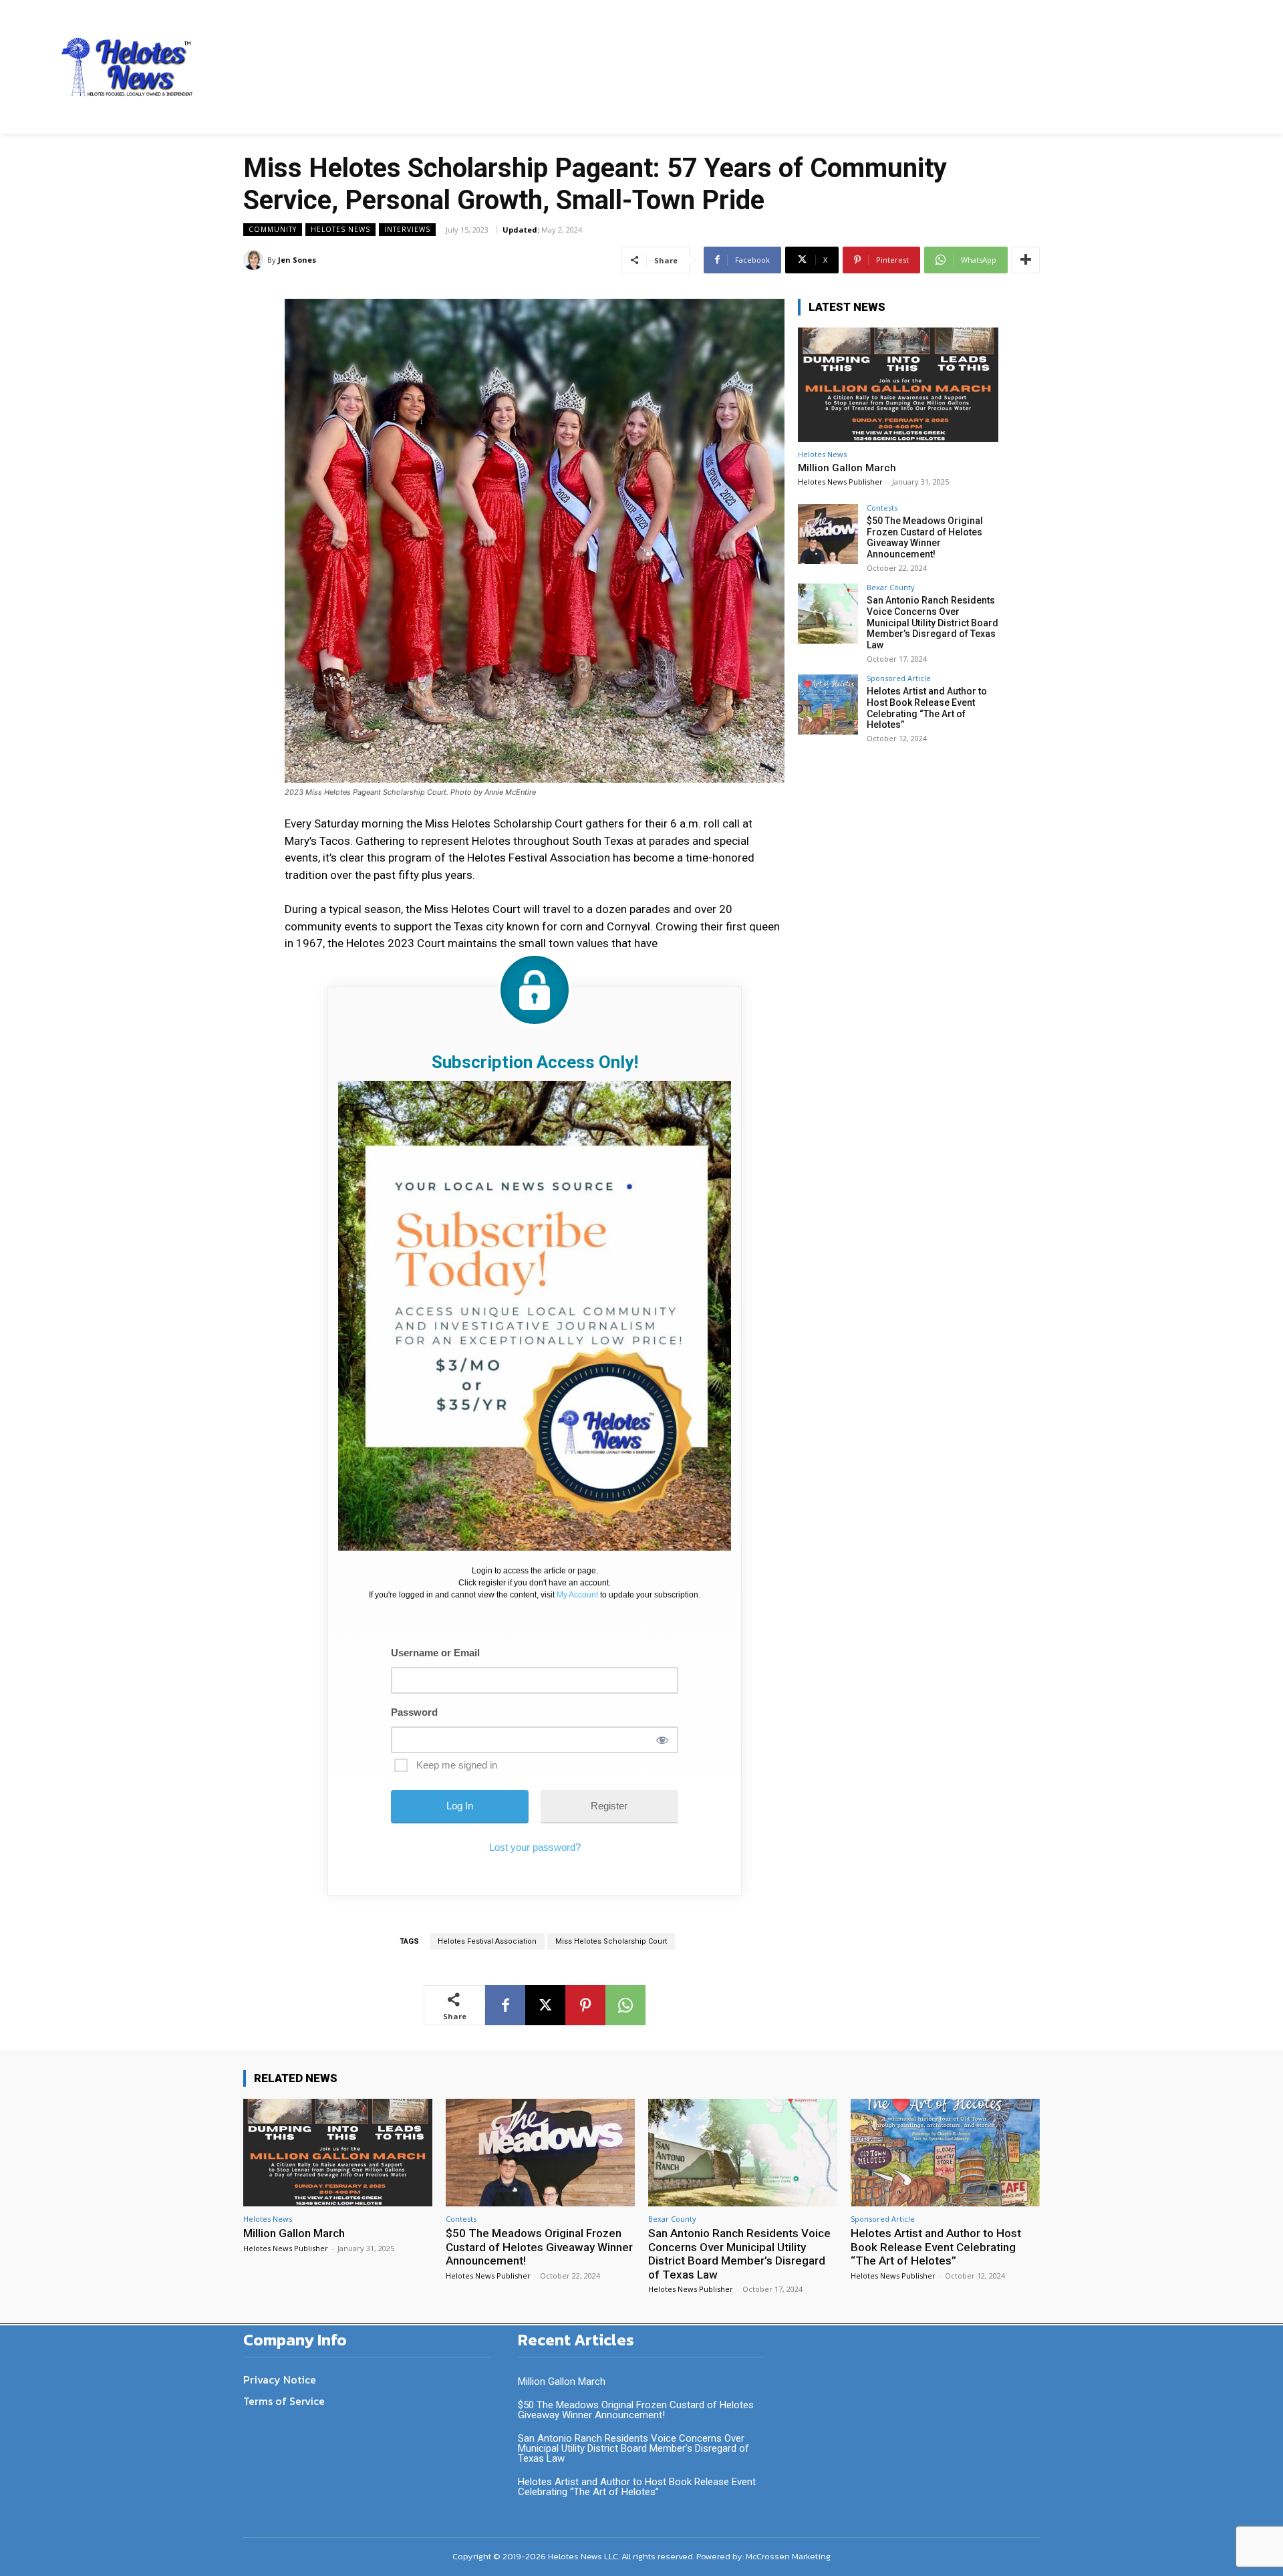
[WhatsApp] (625, 2005)
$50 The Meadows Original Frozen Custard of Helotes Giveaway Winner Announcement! (925, 537)
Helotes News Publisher (840, 482)
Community (273, 229)
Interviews (407, 229)
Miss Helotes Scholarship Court (611, 1941)
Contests (882, 508)
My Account (577, 1595)
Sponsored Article (899, 678)
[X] (545, 2005)
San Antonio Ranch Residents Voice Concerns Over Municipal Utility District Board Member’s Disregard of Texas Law (933, 623)
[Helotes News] (128, 67)
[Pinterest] (585, 2005)
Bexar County (891, 587)
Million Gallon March (847, 468)
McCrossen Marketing (788, 2556)
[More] (1026, 260)
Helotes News (340, 229)
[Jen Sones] (255, 260)
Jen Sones (297, 260)
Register (609, 1806)
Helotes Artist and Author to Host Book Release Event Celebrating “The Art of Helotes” (927, 708)
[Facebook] (505, 2005)
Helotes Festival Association (487, 1941)
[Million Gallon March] (898, 385)
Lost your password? (535, 1847)
